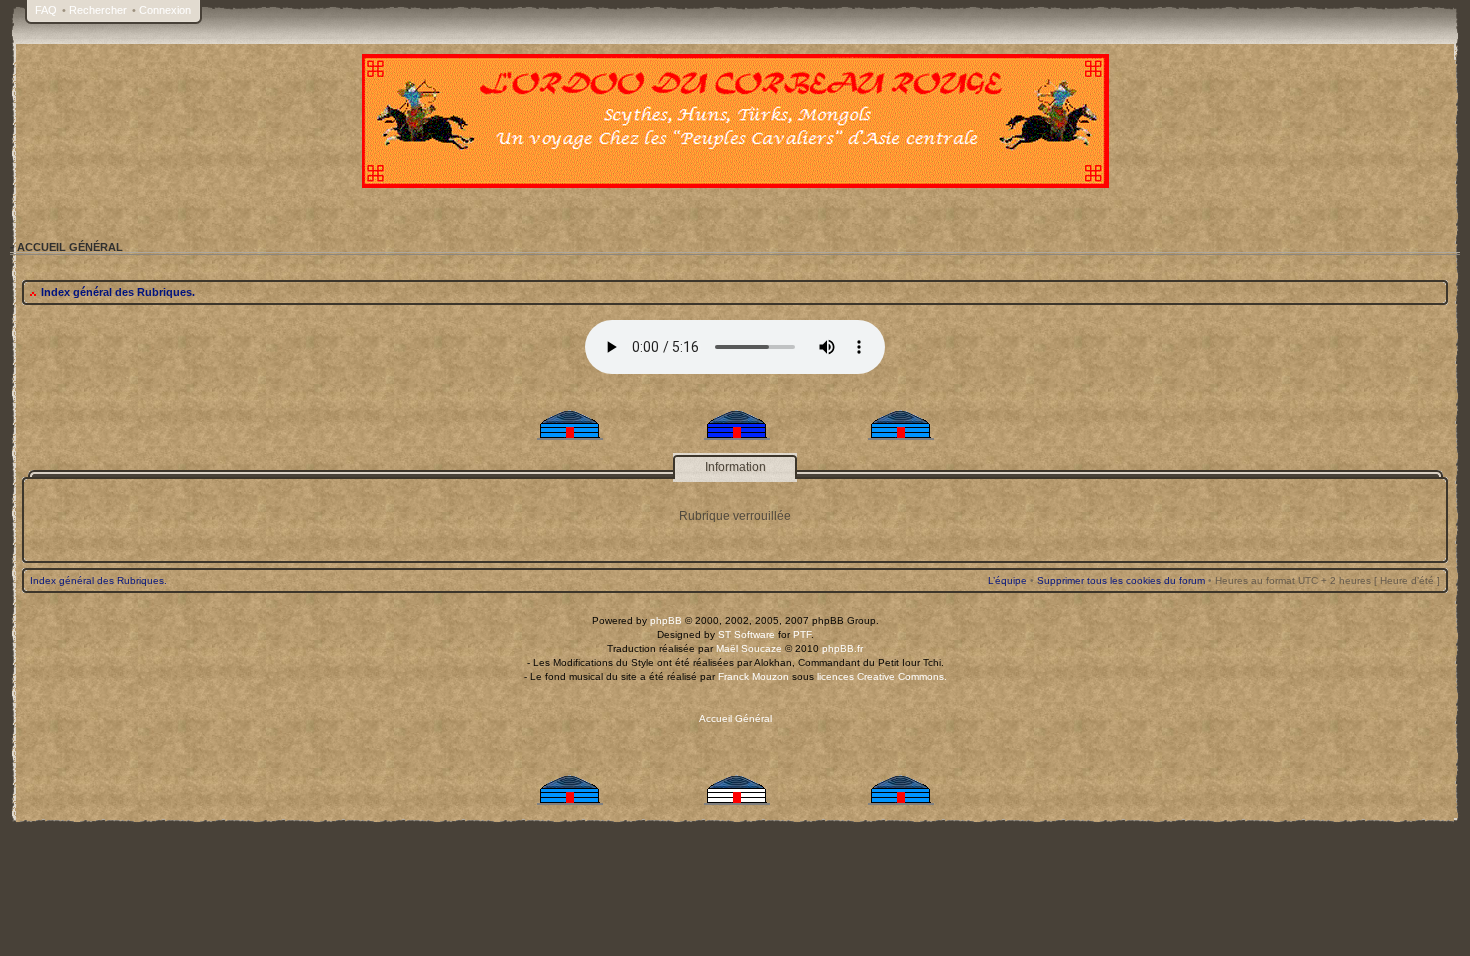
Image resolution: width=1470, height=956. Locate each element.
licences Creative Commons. (882, 676)
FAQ (46, 10)
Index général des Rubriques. (118, 292)
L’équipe (1007, 580)
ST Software (746, 634)
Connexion (165, 10)
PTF (802, 634)
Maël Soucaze (749, 648)
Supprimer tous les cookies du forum (1121, 580)
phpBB (666, 620)
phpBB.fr (842, 648)
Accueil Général (735, 718)
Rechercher (98, 10)
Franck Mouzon (753, 676)
